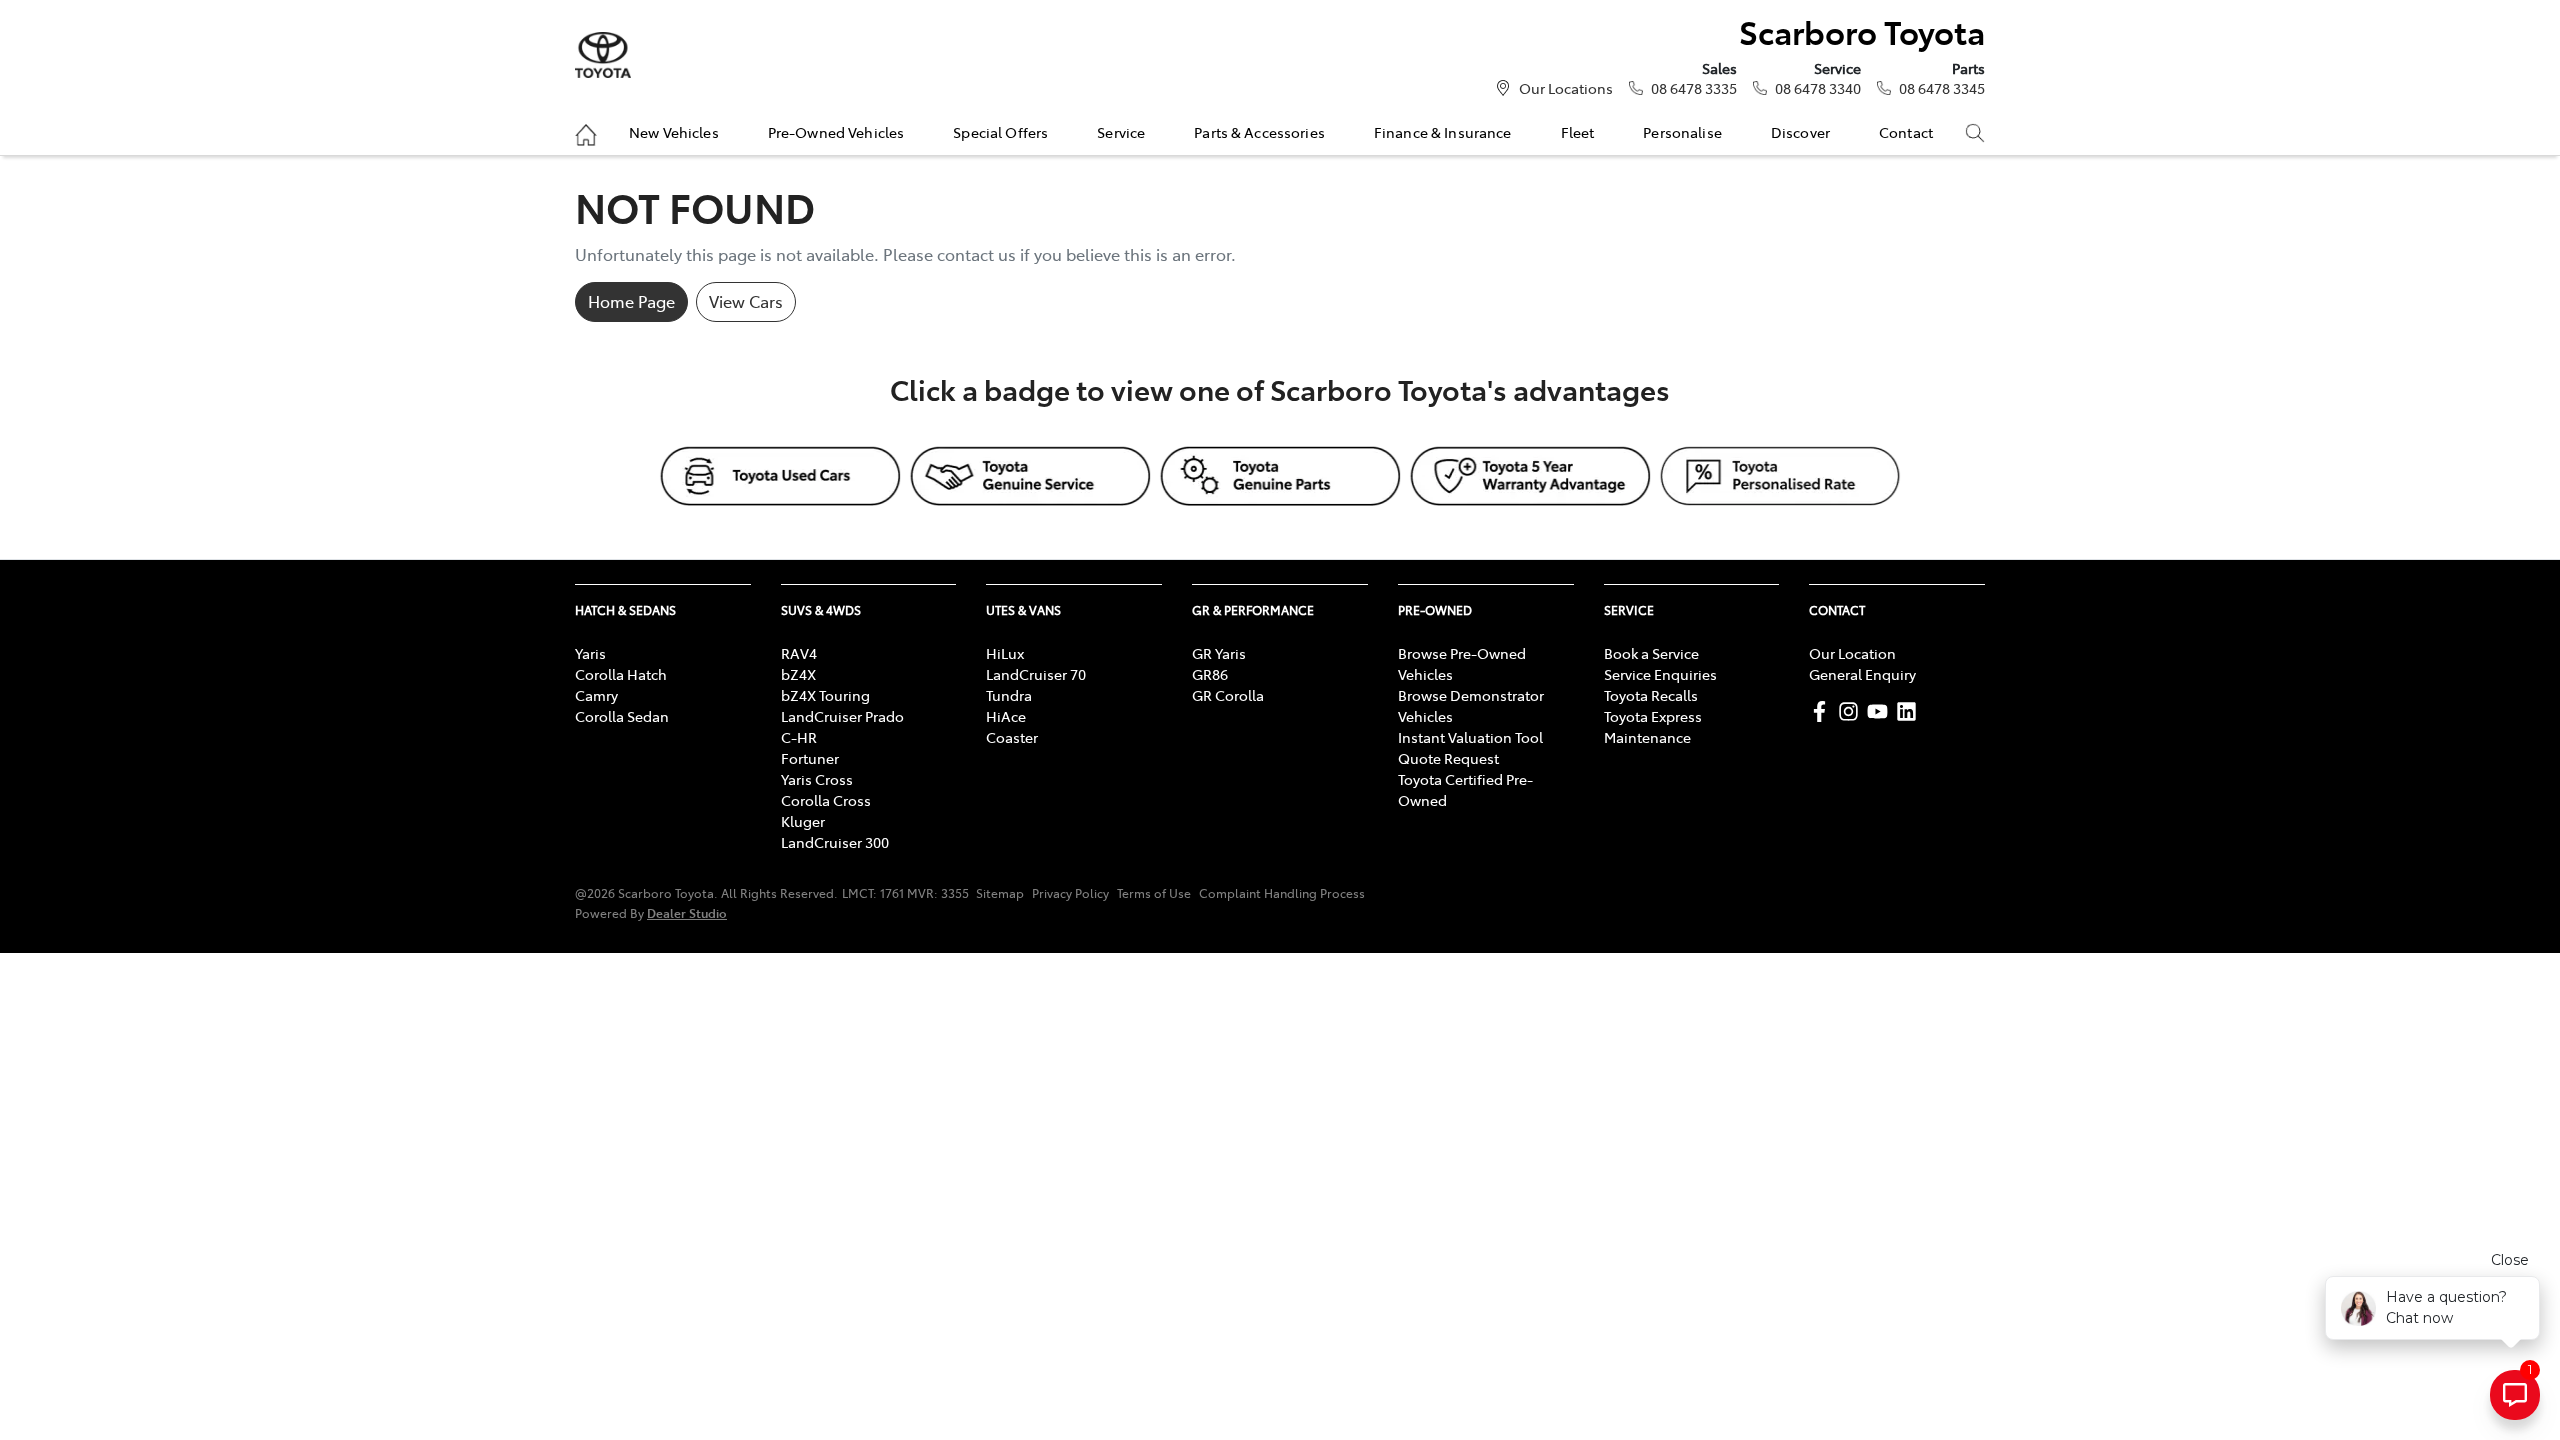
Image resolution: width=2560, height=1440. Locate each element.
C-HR (799, 737)
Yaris (590, 653)
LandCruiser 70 (1036, 674)
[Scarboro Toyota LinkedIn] (1910, 711)
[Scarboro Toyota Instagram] (1852, 711)
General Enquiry (1862, 674)
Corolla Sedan (622, 716)
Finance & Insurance (1443, 132)
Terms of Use (1154, 893)
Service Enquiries (1660, 674)
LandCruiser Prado (842, 716)
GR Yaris (1219, 653)
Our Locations (1566, 88)
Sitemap (1000, 893)
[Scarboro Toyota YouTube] (1881, 711)
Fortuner (810, 758)
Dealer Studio (687, 912)
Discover (1800, 132)
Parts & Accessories (1259, 132)
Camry (596, 695)
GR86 (1210, 674)
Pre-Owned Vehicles (836, 132)
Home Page (631, 301)
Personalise (1682, 132)
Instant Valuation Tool (1470, 737)
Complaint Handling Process (1282, 893)
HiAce (1006, 716)
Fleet (1578, 132)
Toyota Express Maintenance (1653, 726)
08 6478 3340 (1818, 88)
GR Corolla (1228, 695)
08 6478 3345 (1942, 88)
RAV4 (799, 653)
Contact (1906, 132)
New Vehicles (674, 132)
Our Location (1852, 653)
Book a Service (1651, 653)
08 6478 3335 (1694, 88)
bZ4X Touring (825, 695)
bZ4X (798, 674)
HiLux (1005, 653)
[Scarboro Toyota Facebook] (1823, 711)
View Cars (746, 301)
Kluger (803, 821)
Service (1121, 132)
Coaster (1012, 737)
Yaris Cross (817, 779)
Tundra (1009, 695)
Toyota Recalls (1651, 695)
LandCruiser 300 (835, 842)
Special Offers (1000, 132)
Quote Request (1448, 758)
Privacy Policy (1070, 893)
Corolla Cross (826, 800)
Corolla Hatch (621, 674)
